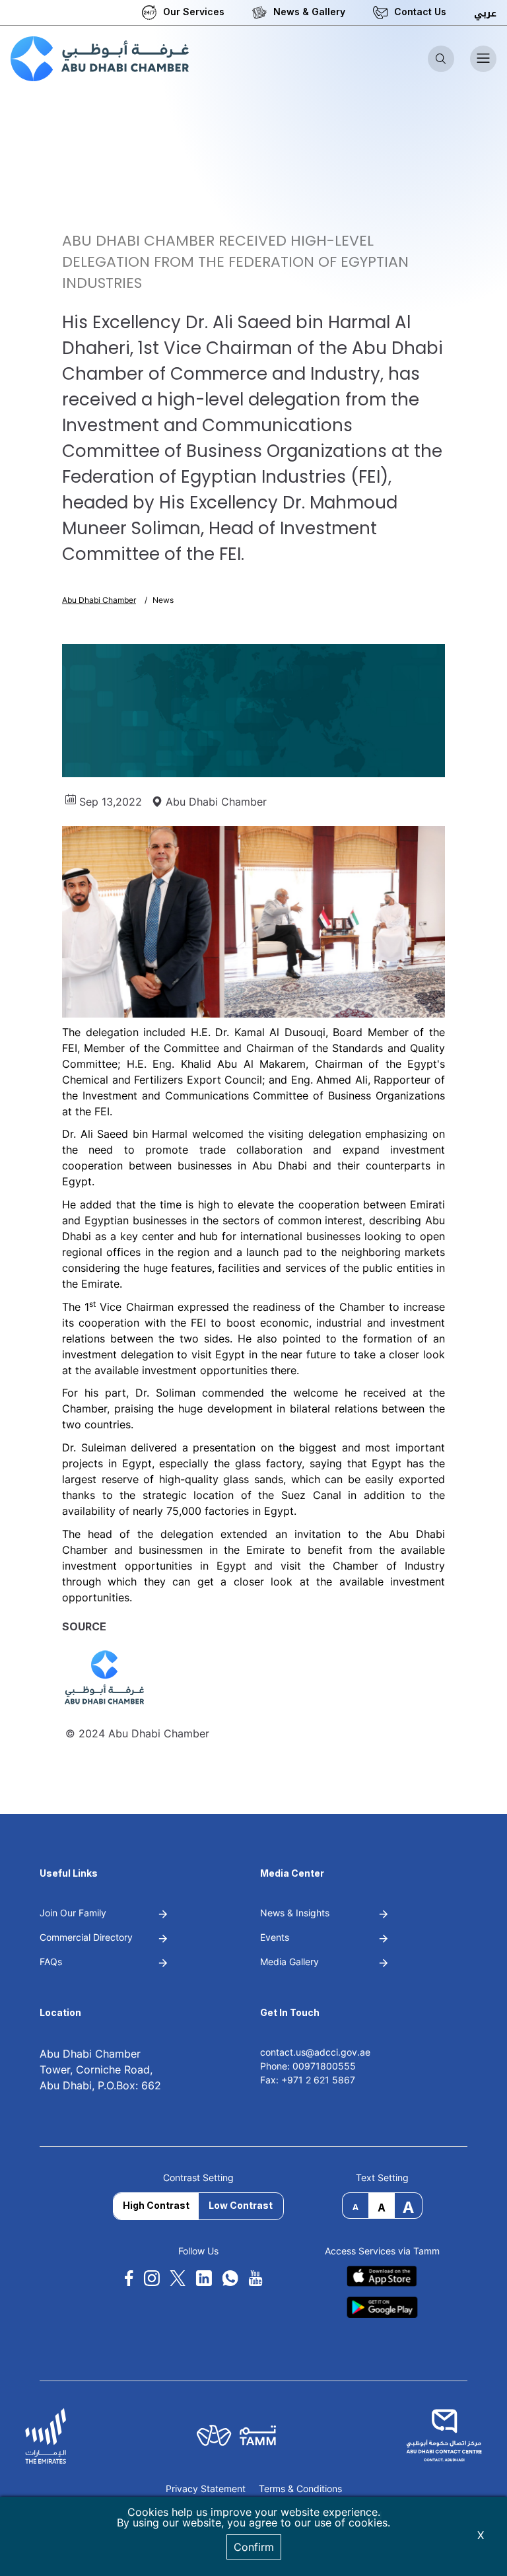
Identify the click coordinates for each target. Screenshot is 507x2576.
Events (275, 1937)
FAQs (51, 1962)
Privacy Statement (206, 2489)
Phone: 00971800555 (308, 2066)
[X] (178, 2279)
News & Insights (295, 1913)
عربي (485, 14)
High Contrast (156, 2205)
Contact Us (420, 12)
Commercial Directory (86, 1937)
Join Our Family (73, 1913)
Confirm (254, 2547)
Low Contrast (241, 2205)
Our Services (194, 12)
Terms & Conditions (300, 2489)
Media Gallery (289, 1962)
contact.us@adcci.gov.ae (315, 2052)
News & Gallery (309, 12)
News (163, 600)
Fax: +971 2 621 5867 (308, 2080)
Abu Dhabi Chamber (99, 600)
